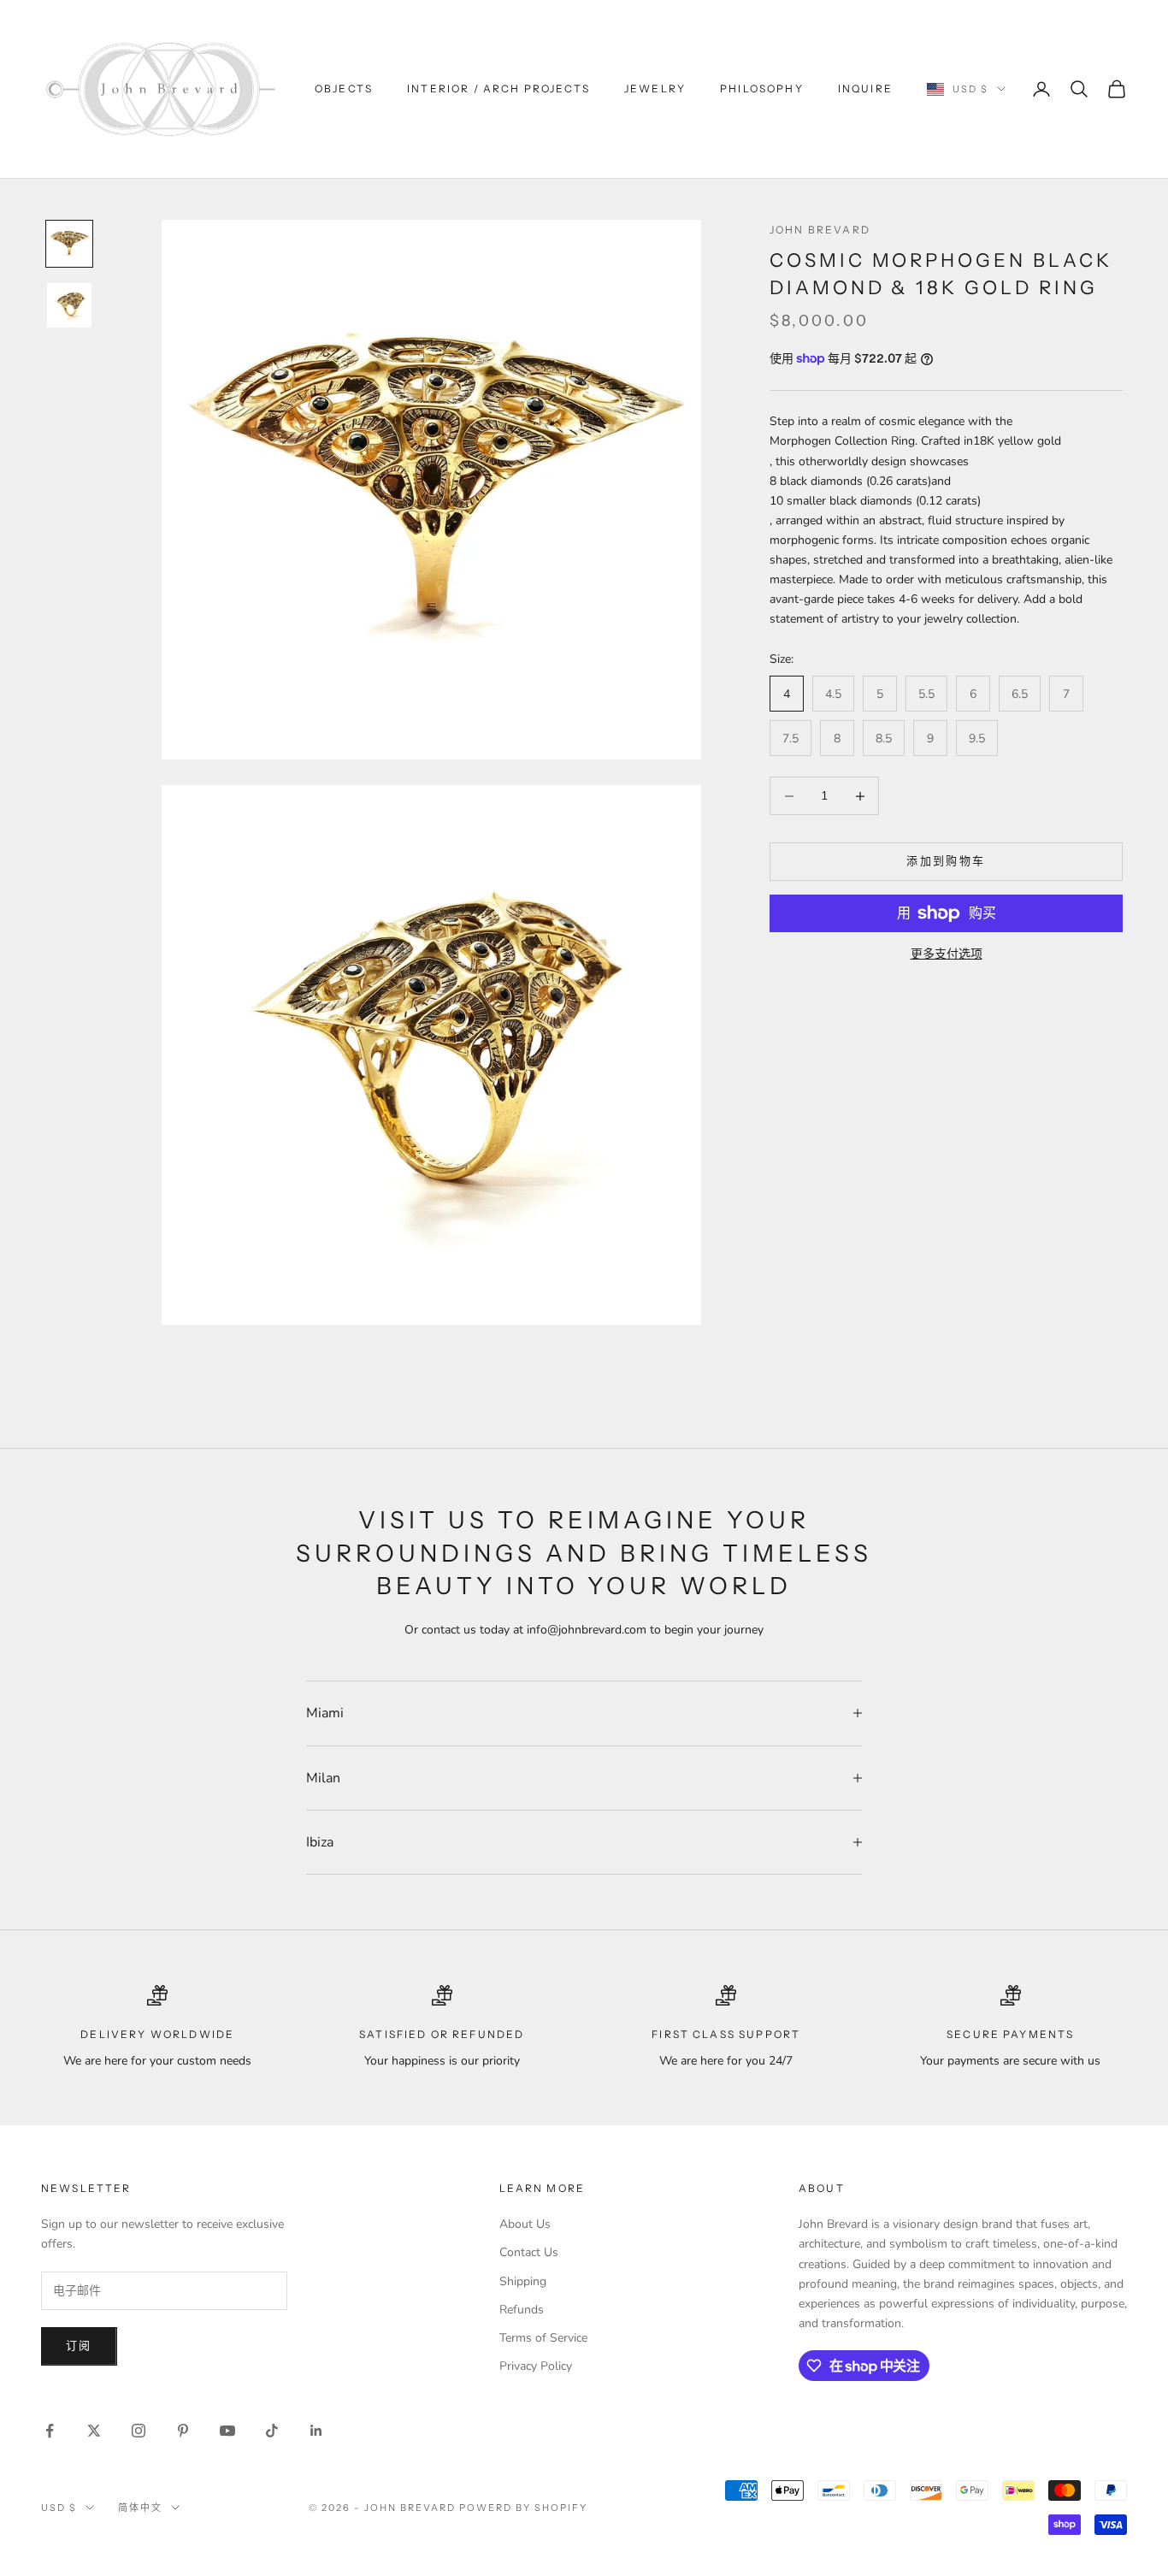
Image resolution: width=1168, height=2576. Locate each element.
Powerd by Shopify (523, 2508)
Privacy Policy (536, 2366)
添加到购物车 (946, 861)
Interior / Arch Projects (498, 89)
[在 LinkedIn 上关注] (316, 2431)
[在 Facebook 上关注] (50, 2431)
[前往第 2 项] (69, 305)
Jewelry (655, 89)
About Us (525, 2224)
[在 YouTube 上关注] (227, 2431)
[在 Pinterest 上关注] (183, 2431)
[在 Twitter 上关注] (94, 2431)
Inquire (865, 89)
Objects (344, 89)
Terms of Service (543, 2338)
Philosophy (762, 89)
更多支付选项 (947, 954)
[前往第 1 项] (69, 244)
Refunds (522, 2310)
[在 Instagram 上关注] (139, 2431)
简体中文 (140, 2508)
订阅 (79, 2346)
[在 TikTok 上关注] (272, 2431)
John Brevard (820, 230)
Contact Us (529, 2252)
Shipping (523, 2281)
